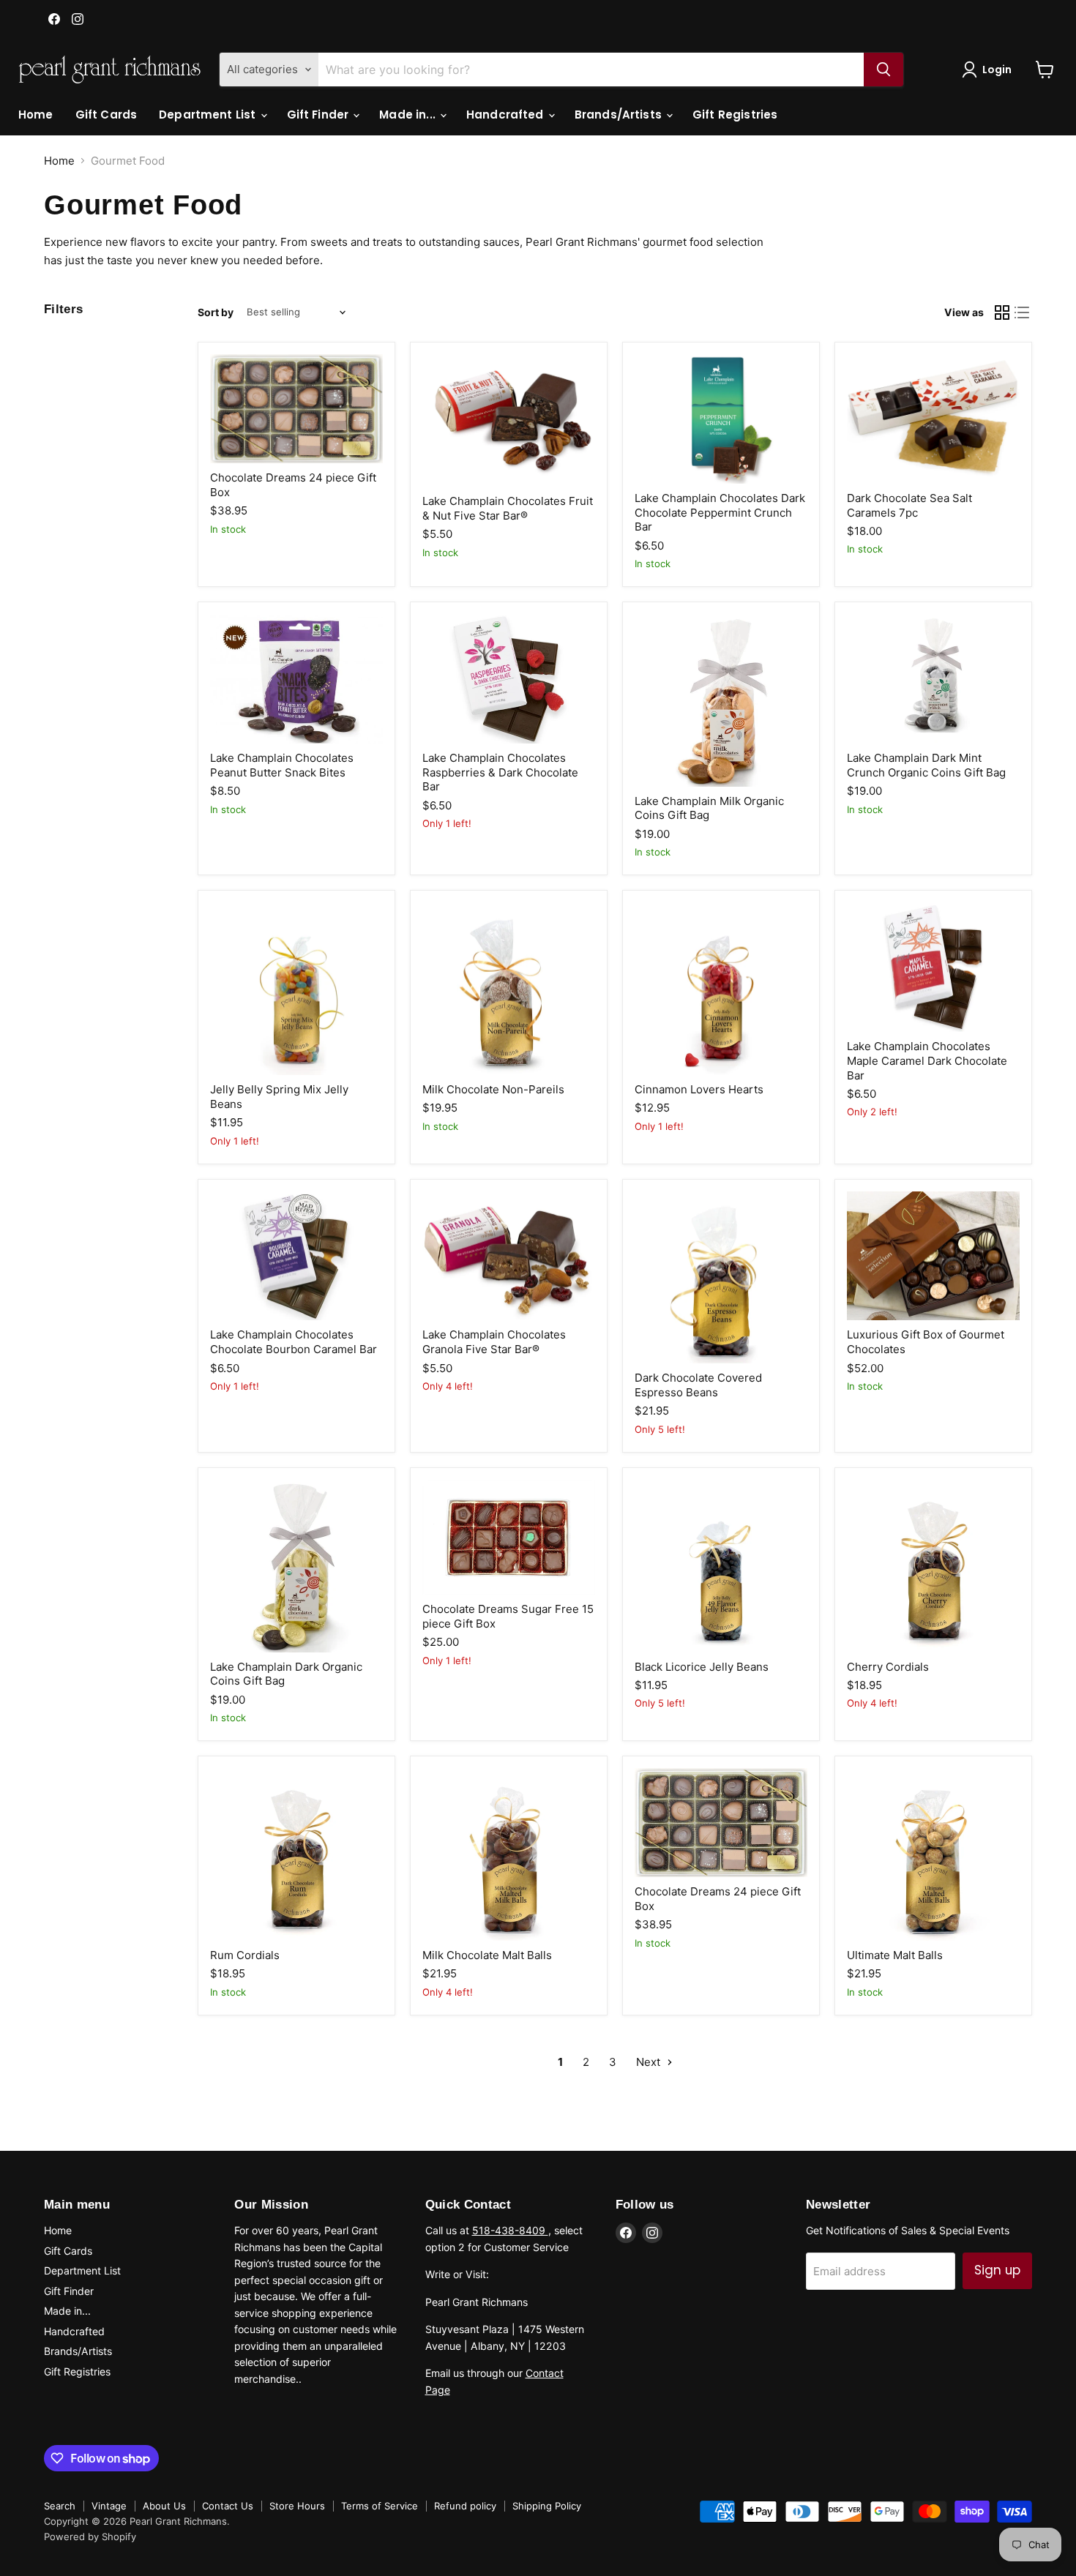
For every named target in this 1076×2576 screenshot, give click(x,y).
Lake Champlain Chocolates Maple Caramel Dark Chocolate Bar (927, 1060)
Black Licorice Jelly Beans (702, 1667)
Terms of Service (380, 2506)
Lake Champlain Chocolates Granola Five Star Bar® (494, 1342)
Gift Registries (735, 115)
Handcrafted (507, 115)
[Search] (883, 70)
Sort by (216, 312)
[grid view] (1002, 312)
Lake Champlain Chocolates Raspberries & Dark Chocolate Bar (500, 772)
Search (60, 2506)
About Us (164, 2506)
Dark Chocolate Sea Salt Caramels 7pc (909, 505)
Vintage (109, 2506)
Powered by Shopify (90, 2536)
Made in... (409, 115)
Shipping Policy (547, 2506)
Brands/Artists (620, 115)
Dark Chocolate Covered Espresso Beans (698, 1385)
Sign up (997, 2270)
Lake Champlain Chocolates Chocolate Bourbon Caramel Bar (294, 1342)
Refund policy (465, 2506)
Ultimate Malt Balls (895, 1955)
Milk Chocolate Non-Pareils (493, 1089)
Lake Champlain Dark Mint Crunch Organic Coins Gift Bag (926, 765)
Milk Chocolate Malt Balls (487, 1955)
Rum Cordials (245, 1955)
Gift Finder (320, 115)
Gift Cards (107, 115)
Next (650, 2062)
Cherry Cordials (888, 1667)
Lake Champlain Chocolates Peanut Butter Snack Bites (282, 765)
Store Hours (297, 2506)
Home (36, 115)
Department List (209, 115)
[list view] (1023, 312)
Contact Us (228, 2506)
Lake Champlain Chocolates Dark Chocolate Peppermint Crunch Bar (720, 512)
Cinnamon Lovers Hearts (699, 1089)
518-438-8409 (510, 2230)
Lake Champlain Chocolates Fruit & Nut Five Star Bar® (508, 508)
